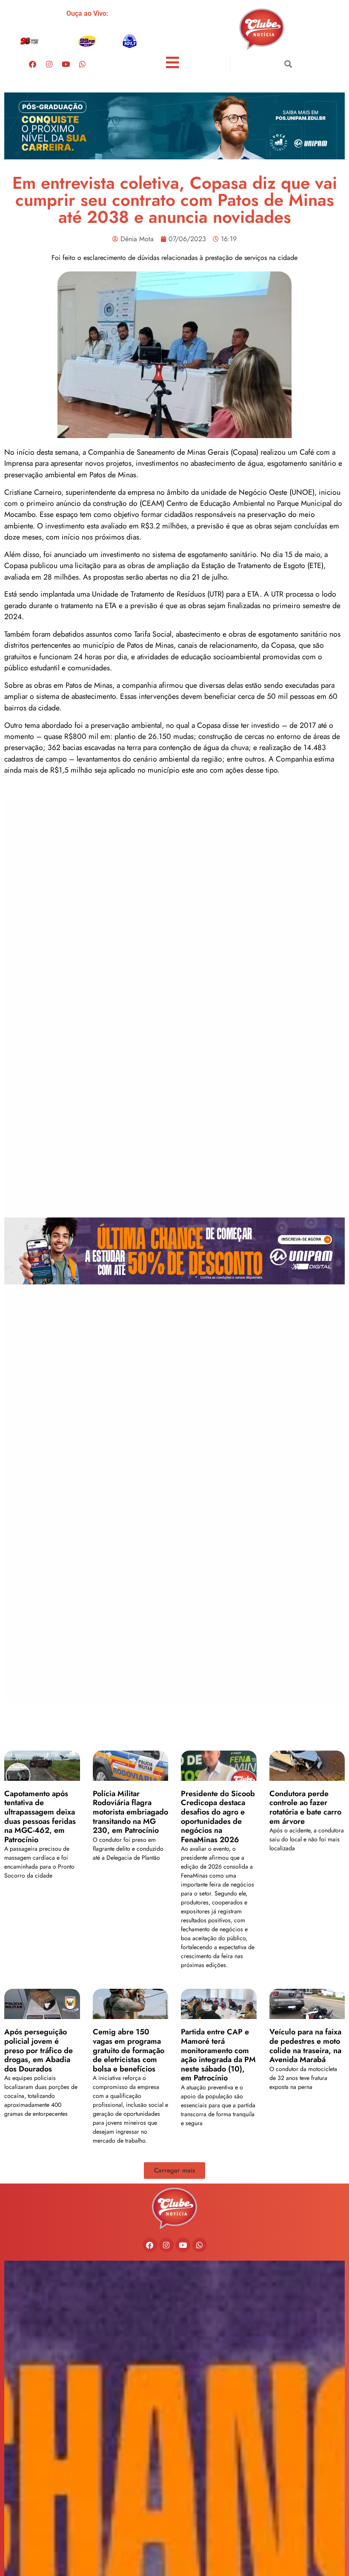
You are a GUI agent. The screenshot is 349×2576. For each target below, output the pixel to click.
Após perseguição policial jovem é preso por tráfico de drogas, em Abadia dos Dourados (39, 2050)
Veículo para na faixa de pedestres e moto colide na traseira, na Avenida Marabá (305, 2046)
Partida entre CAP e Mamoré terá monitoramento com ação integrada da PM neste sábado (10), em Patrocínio (218, 2055)
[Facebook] (33, 64)
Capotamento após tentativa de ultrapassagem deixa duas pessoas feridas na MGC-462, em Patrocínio (40, 1817)
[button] (288, 64)
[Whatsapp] (83, 64)
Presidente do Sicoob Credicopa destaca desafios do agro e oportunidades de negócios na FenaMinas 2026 (218, 1817)
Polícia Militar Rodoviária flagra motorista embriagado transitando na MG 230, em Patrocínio (130, 1812)
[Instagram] (49, 64)
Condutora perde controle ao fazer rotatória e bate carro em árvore (305, 1807)
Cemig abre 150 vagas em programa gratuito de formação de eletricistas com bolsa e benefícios (129, 2050)
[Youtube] (66, 64)
